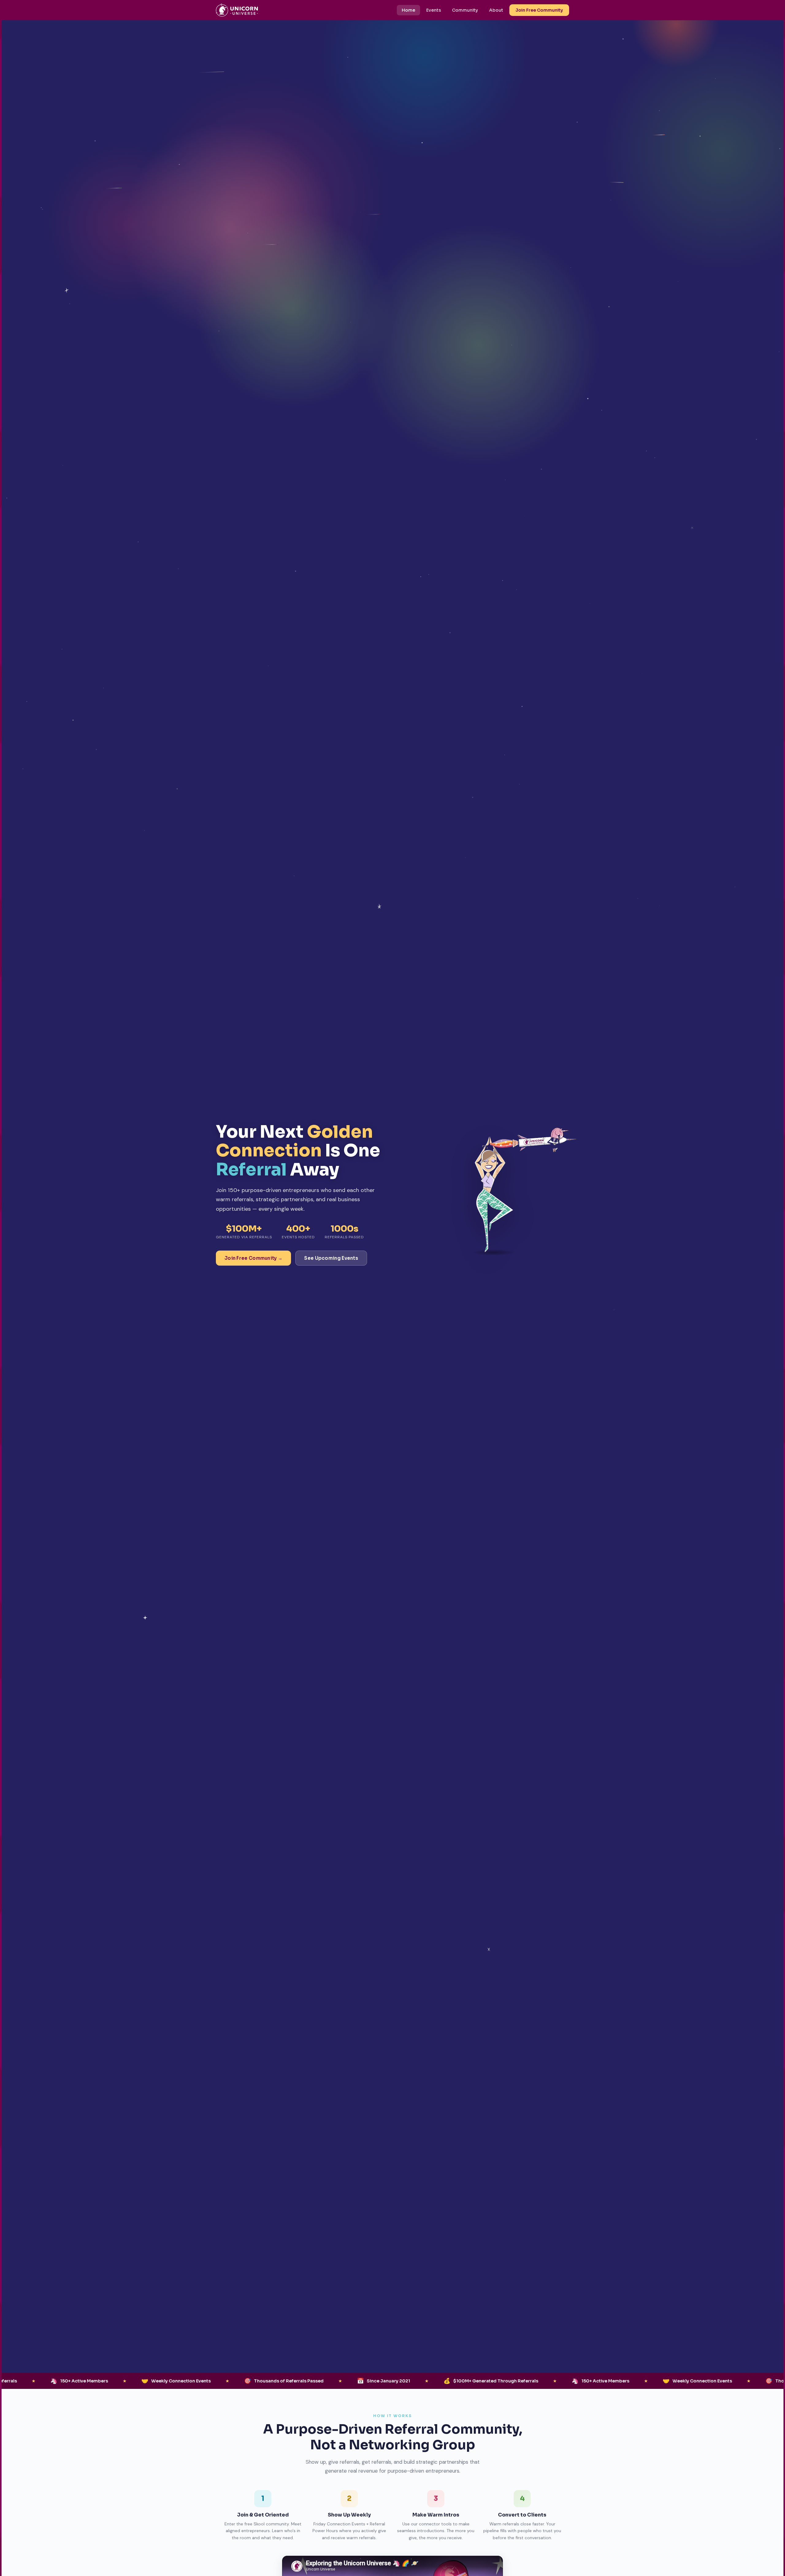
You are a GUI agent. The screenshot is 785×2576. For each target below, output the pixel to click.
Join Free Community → (253, 1258)
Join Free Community (539, 10)
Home (408, 10)
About (496, 10)
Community (465, 10)
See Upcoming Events (331, 1258)
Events (434, 10)
